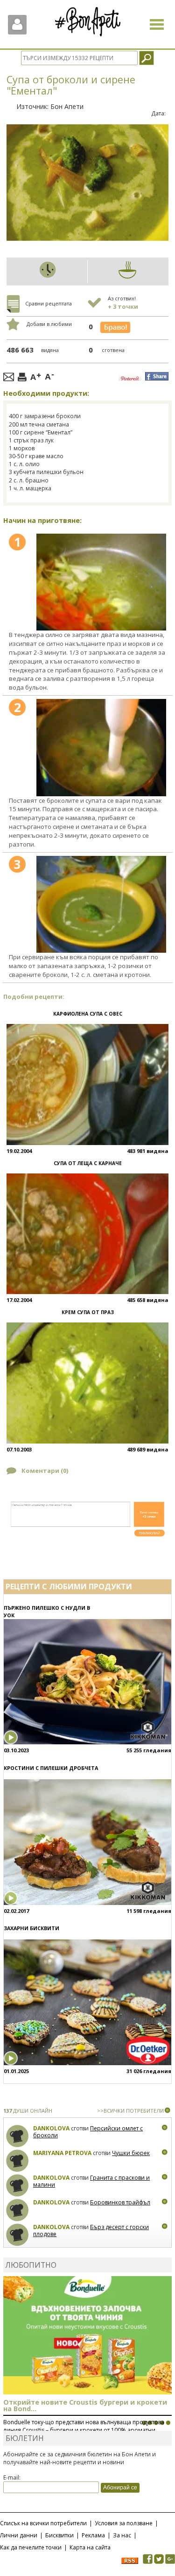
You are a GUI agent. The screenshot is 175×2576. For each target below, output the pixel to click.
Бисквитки (59, 2535)
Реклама (93, 2535)
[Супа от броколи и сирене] (101, 582)
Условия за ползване (124, 2523)
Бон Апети (67, 106)
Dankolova (51, 2128)
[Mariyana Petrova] (17, 2161)
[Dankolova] (17, 2136)
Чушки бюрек (131, 2153)
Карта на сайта (90, 2547)
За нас (122, 2535)
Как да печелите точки (31, 2547)
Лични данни (19, 2535)
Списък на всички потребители (43, 2523)
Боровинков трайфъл (120, 2202)
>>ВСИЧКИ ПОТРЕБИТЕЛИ (130, 2111)
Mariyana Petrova (62, 2153)
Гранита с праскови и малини (91, 2181)
